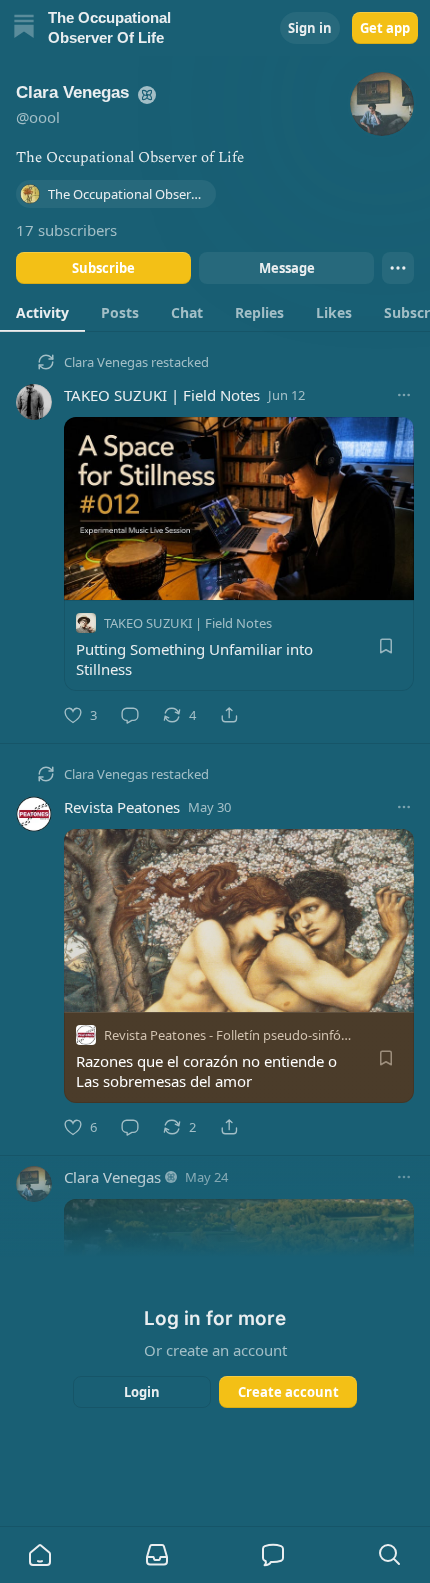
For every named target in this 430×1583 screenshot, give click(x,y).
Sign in (310, 28)
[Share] (229, 715)
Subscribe (103, 268)
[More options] (404, 395)
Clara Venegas (106, 362)
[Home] (24, 28)
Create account (288, 1392)
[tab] (42, 312)
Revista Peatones (122, 807)
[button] (40, 1555)
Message (287, 268)
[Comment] (130, 715)
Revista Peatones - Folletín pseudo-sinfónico (235, 1035)
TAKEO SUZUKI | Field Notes (162, 395)
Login (142, 1392)
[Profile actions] (398, 268)
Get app (385, 28)
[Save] (386, 646)
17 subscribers (66, 230)
